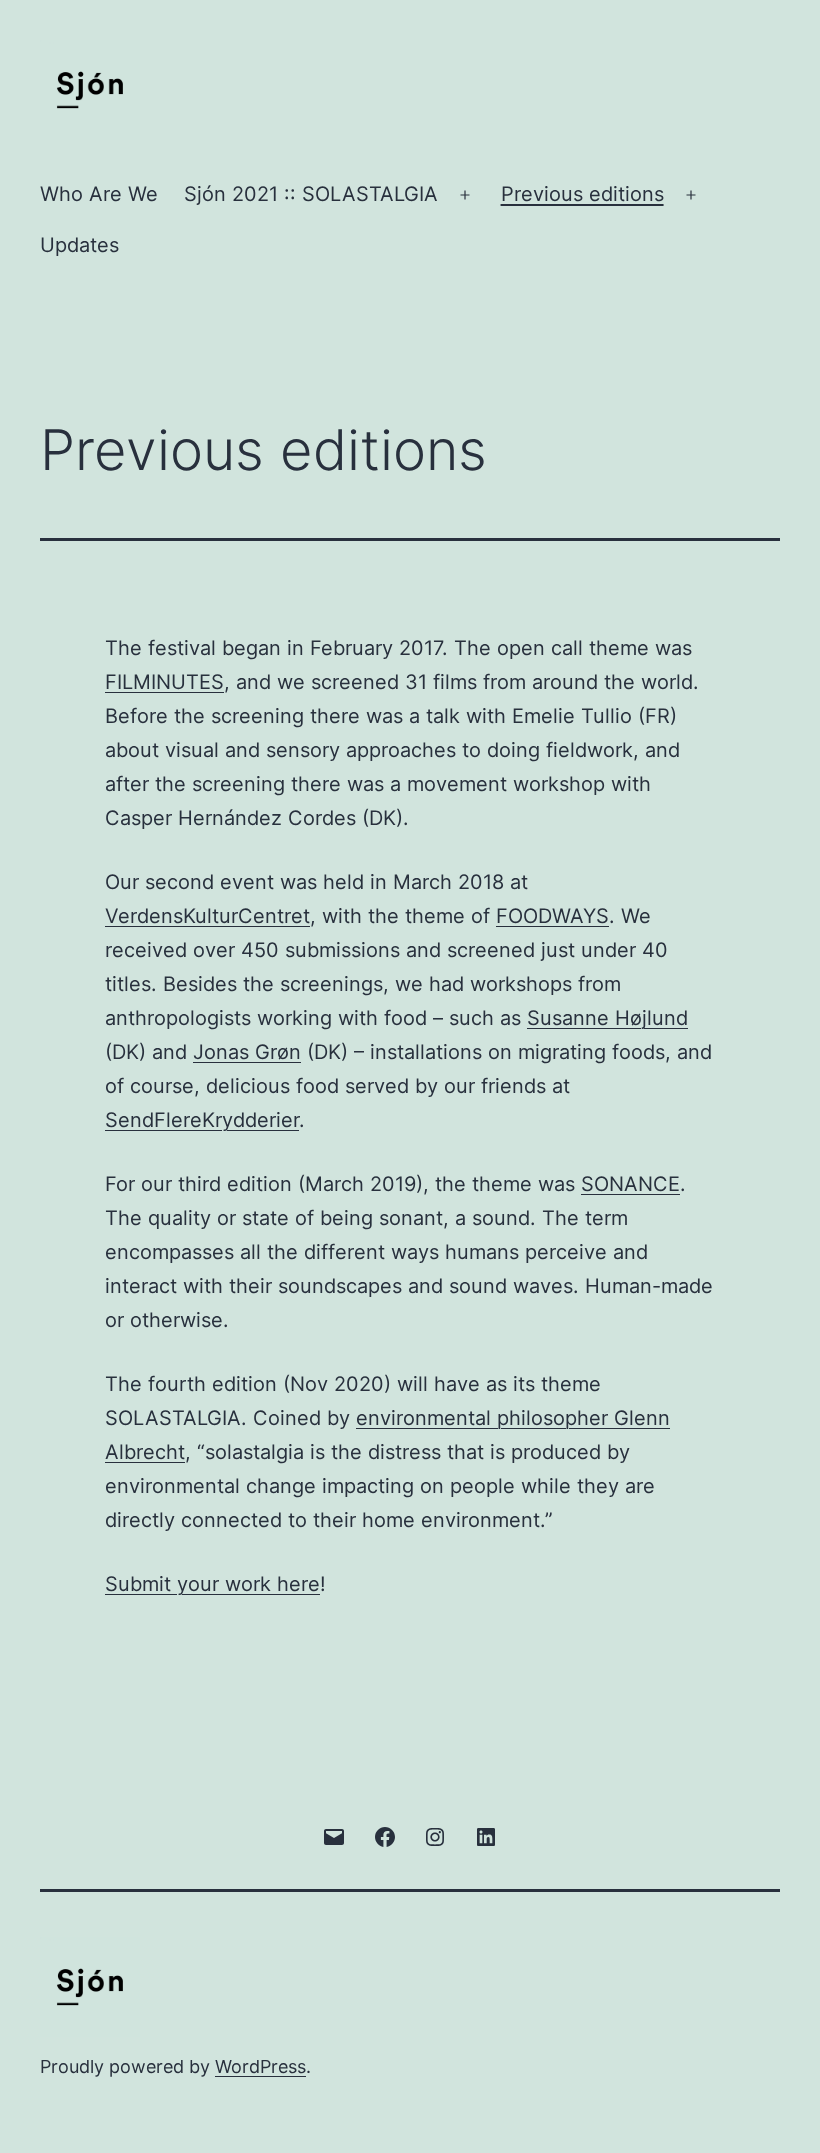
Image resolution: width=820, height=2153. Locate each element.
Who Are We (99, 194)
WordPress (260, 2066)
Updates (79, 245)
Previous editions (582, 194)
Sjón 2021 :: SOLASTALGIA (311, 194)
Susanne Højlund (607, 1018)
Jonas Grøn (247, 1052)
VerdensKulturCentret (207, 916)
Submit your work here (212, 1584)
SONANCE (630, 1184)
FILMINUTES (164, 682)
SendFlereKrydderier (202, 1120)
